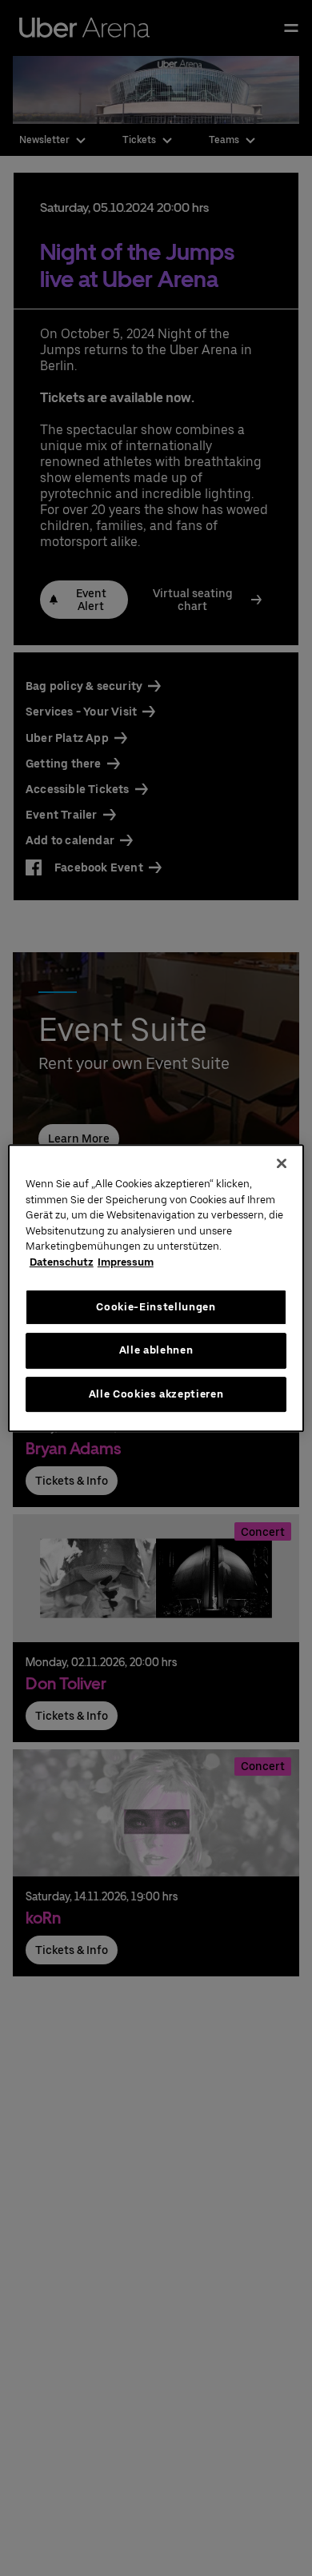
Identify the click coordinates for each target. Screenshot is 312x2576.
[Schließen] (282, 1163)
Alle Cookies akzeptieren (156, 1394)
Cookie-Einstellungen (156, 1307)
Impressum (126, 1262)
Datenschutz (62, 1262)
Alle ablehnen (156, 1350)
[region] (156, 1288)
